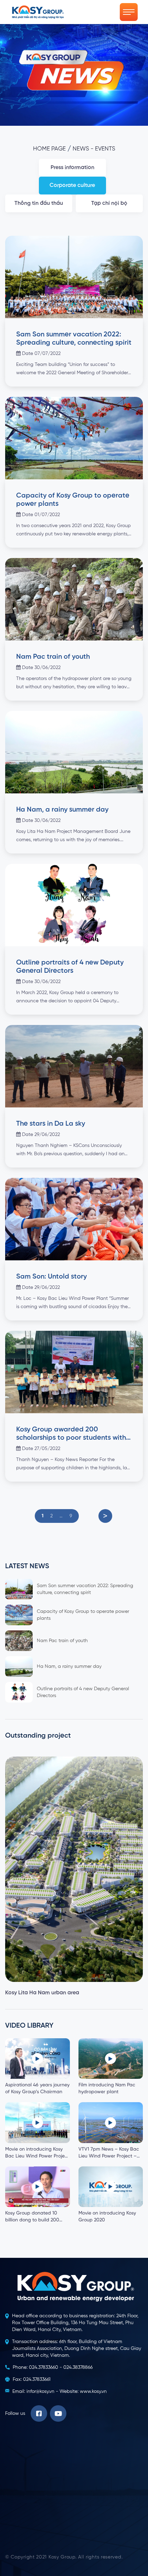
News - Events (94, 149)
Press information (72, 168)
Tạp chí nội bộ (109, 203)
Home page (49, 149)
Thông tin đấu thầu (39, 203)
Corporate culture (72, 186)
